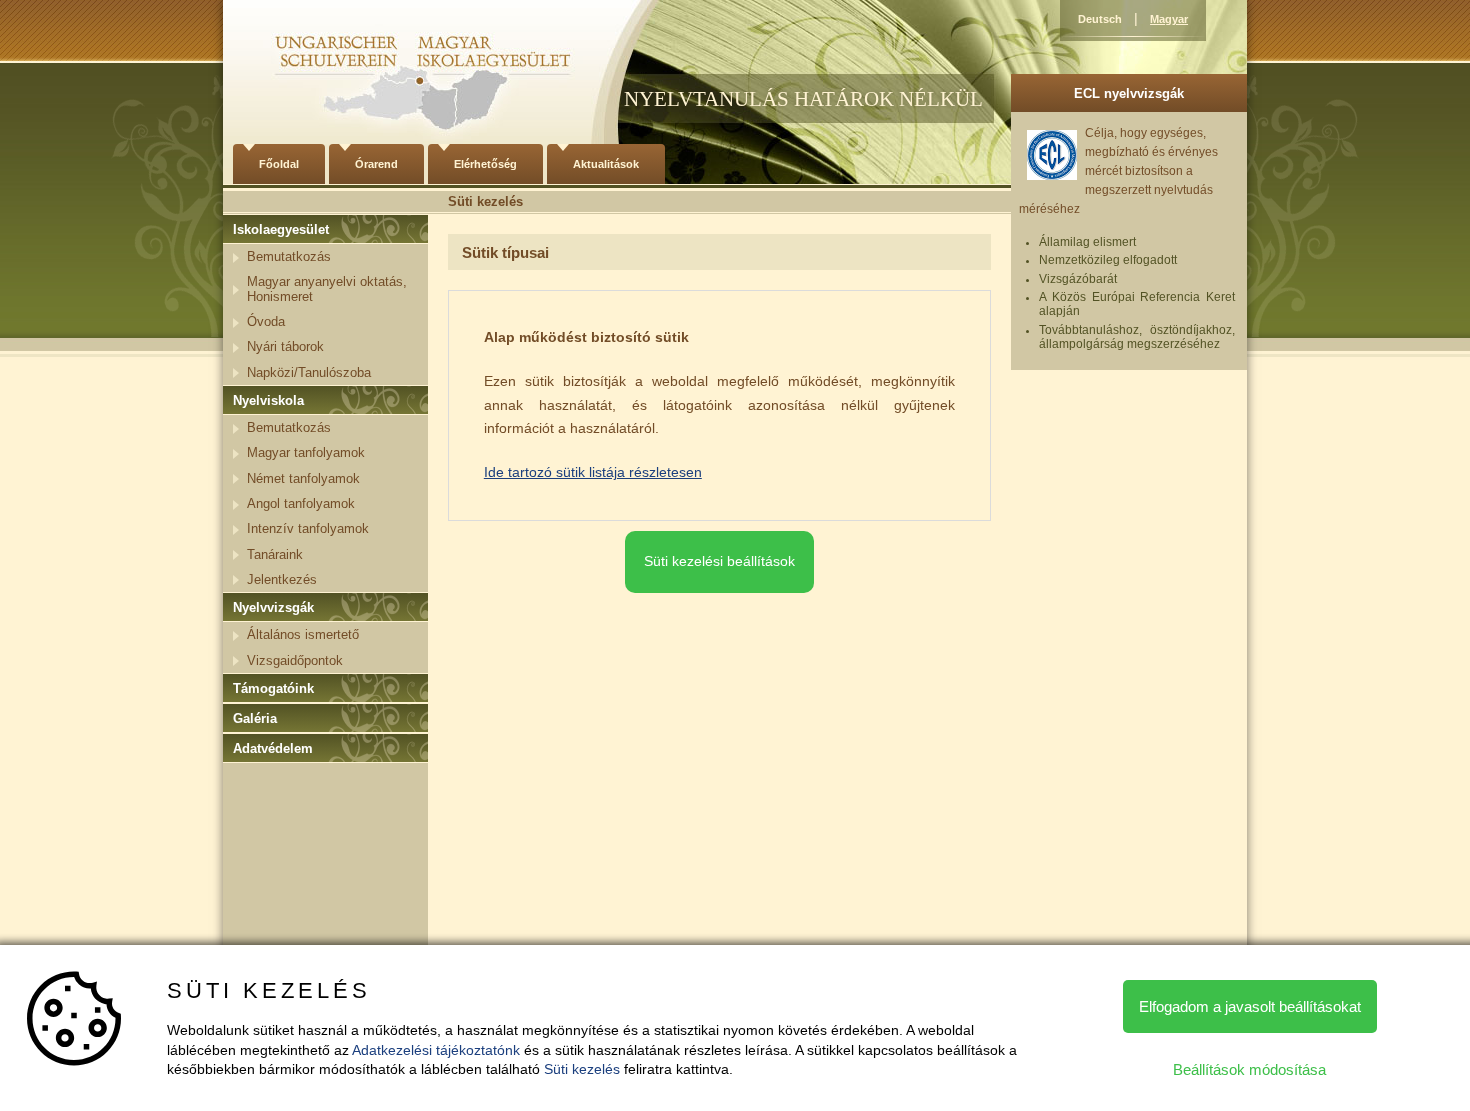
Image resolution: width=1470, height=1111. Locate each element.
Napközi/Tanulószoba (309, 372)
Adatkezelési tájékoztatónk (436, 1050)
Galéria (255, 718)
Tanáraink (275, 554)
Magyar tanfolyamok (306, 452)
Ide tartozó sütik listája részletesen (593, 472)
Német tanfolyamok (303, 478)
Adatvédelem (273, 748)
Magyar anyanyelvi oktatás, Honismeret (327, 288)
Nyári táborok (285, 346)
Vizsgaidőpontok (295, 660)
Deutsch (1100, 19)
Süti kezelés (582, 1069)
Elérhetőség (485, 164)
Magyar (1169, 19)
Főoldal (279, 164)
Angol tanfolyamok (301, 503)
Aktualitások (606, 164)
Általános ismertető (303, 634)
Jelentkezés (282, 579)
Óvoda (266, 321)
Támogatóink (273, 688)
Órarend (376, 164)
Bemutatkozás (289, 256)
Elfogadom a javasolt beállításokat (1250, 1006)
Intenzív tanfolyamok (308, 528)
